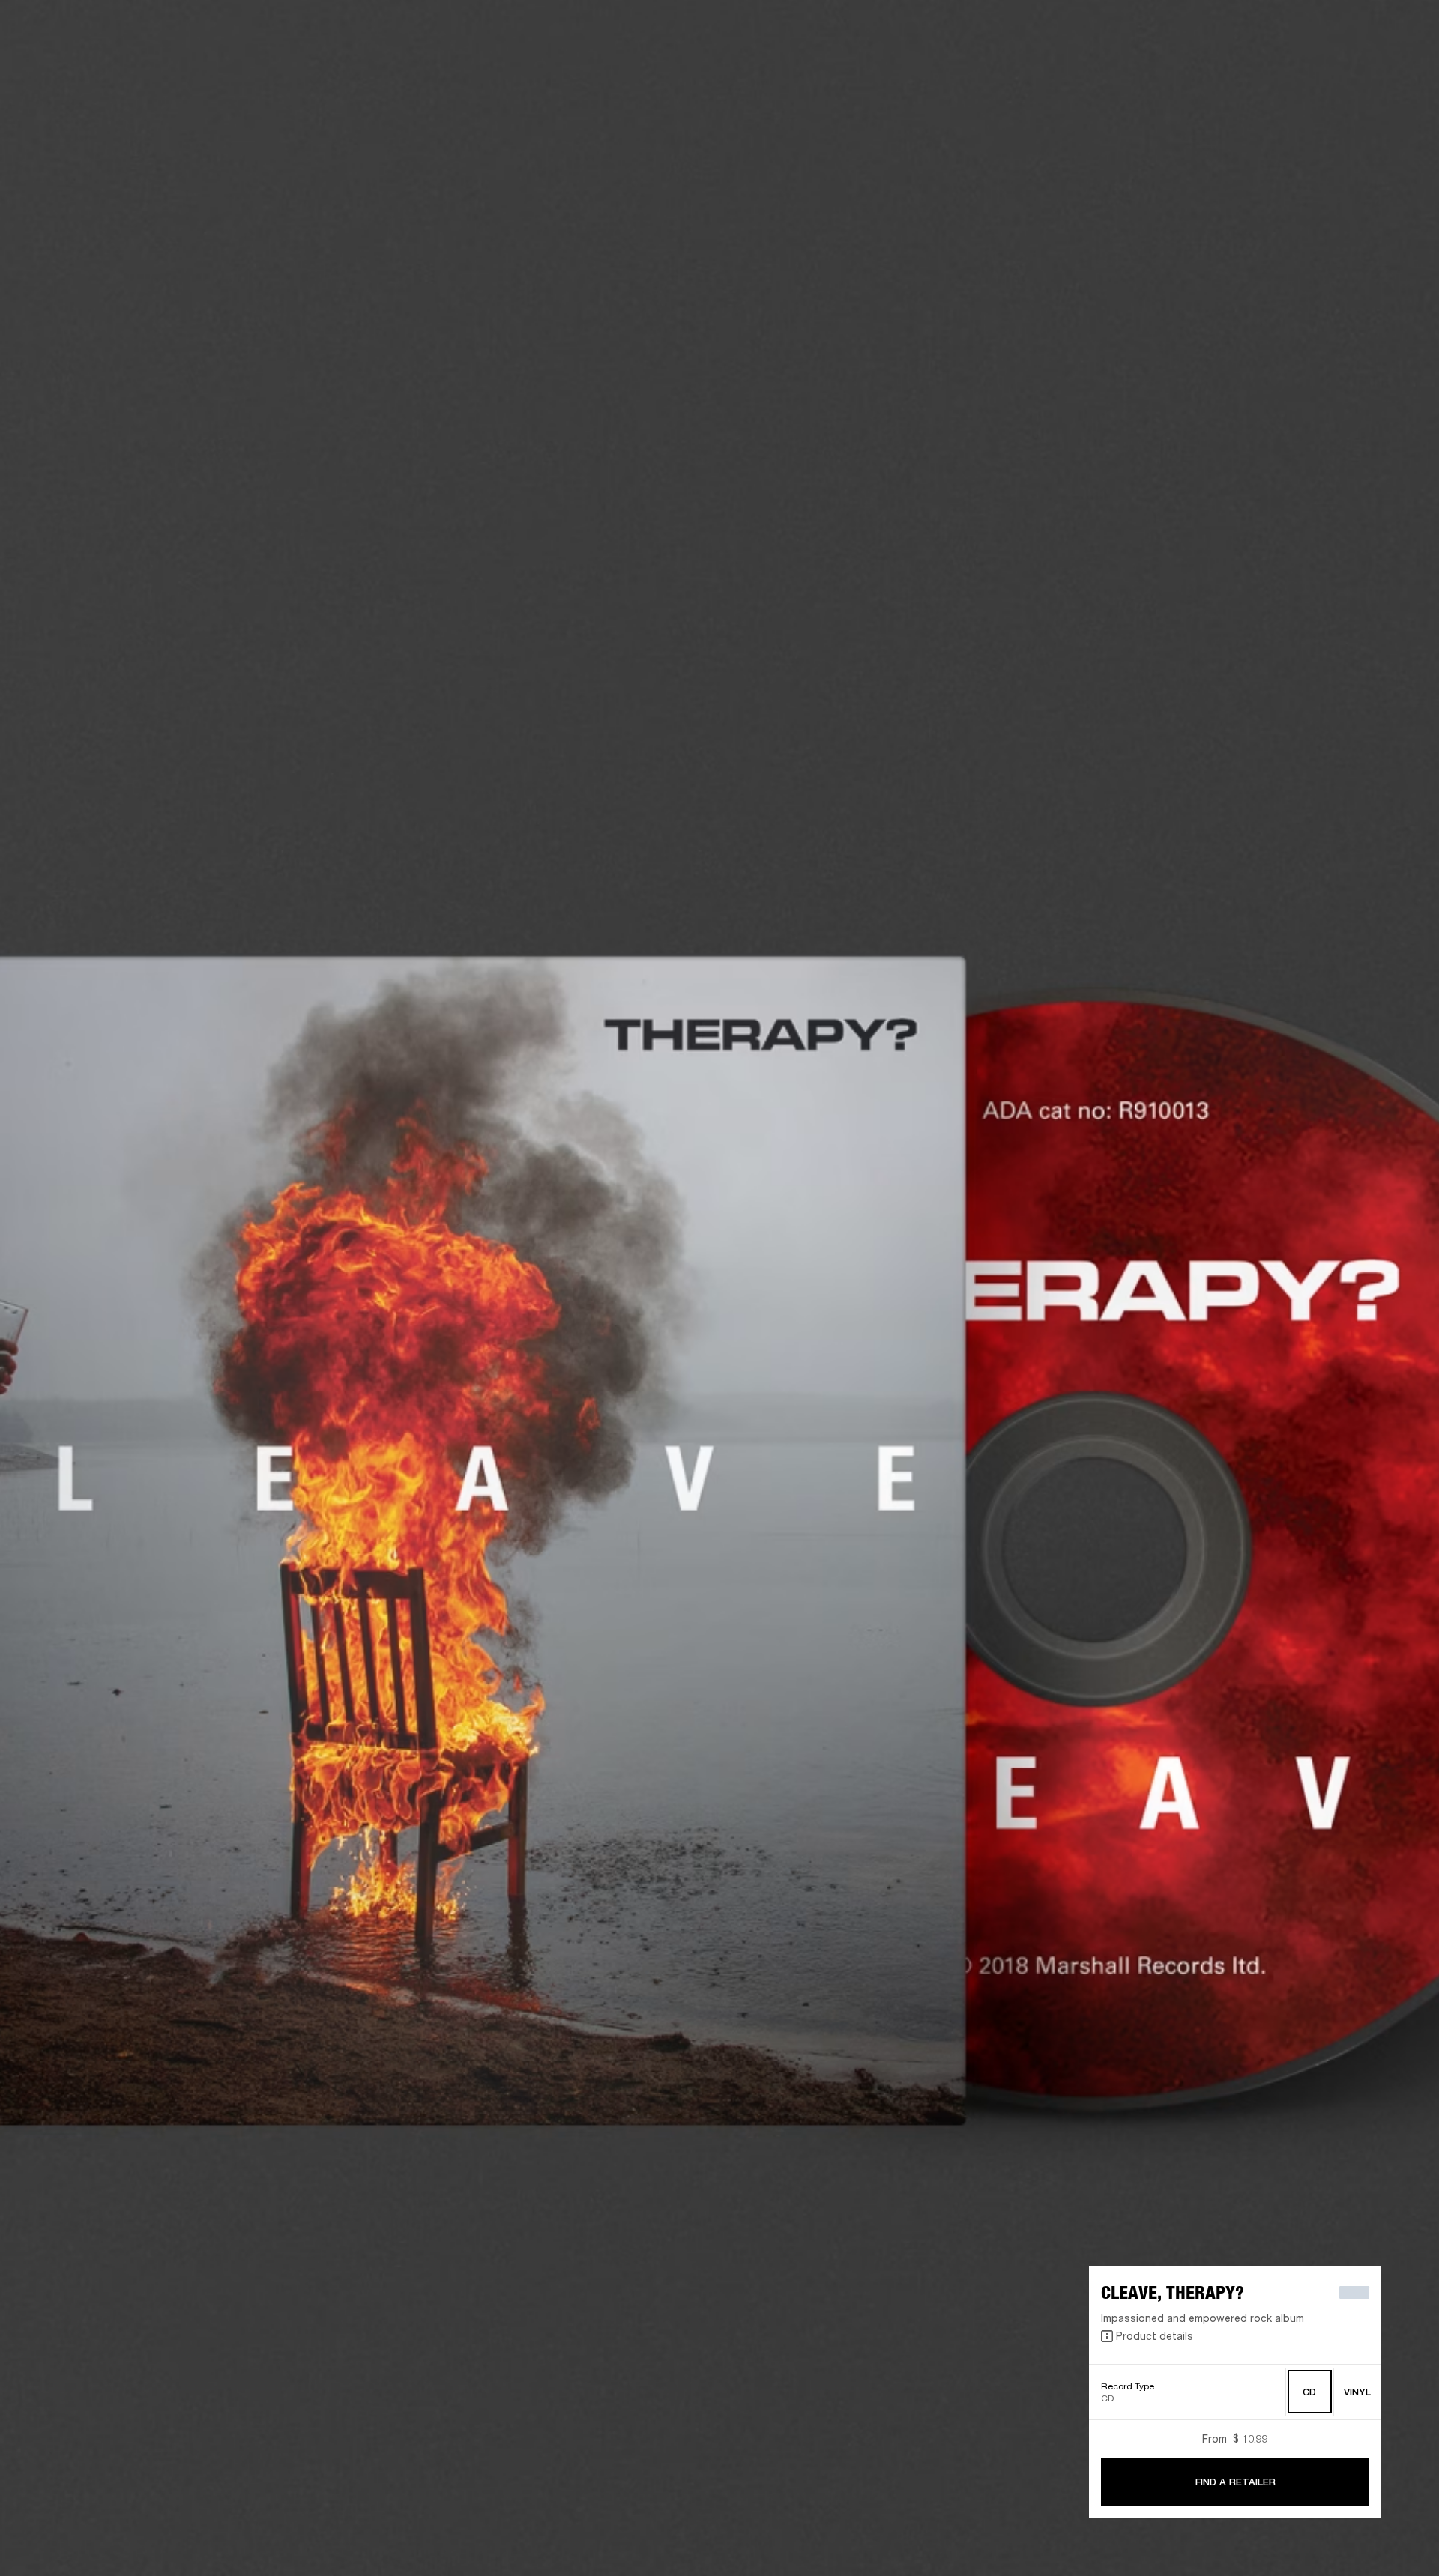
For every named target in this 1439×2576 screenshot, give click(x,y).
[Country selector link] (1401, 31)
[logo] (60, 60)
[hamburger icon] (1401, 69)
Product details (1155, 2336)
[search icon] (1329, 69)
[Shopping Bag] (1377, 69)
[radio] (1310, 2392)
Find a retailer (1349, 31)
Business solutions (1191, 31)
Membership (1276, 31)
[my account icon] (1353, 69)
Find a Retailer (1236, 2482)
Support (1286, 69)
